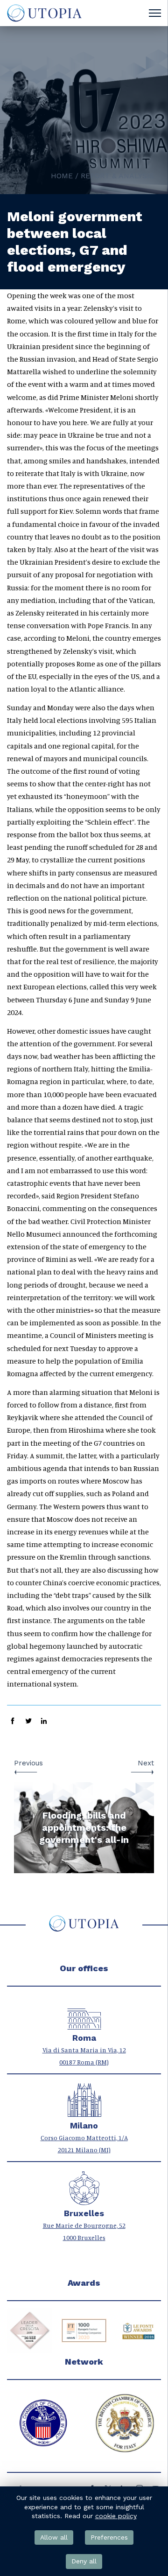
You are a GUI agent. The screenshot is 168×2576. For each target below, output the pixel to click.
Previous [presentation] (28, 1763)
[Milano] (84, 2112)
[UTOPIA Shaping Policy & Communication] (44, 13)
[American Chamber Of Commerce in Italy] (43, 2423)
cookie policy (116, 2516)
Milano (84, 2126)
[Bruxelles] (84, 2200)
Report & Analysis (117, 176)
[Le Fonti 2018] (138, 2331)
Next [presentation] (146, 1763)
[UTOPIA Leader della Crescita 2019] (30, 2331)
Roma (84, 2038)
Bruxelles (84, 2213)
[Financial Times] (84, 2331)
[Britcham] (125, 2423)
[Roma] (84, 2025)
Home (62, 176)
